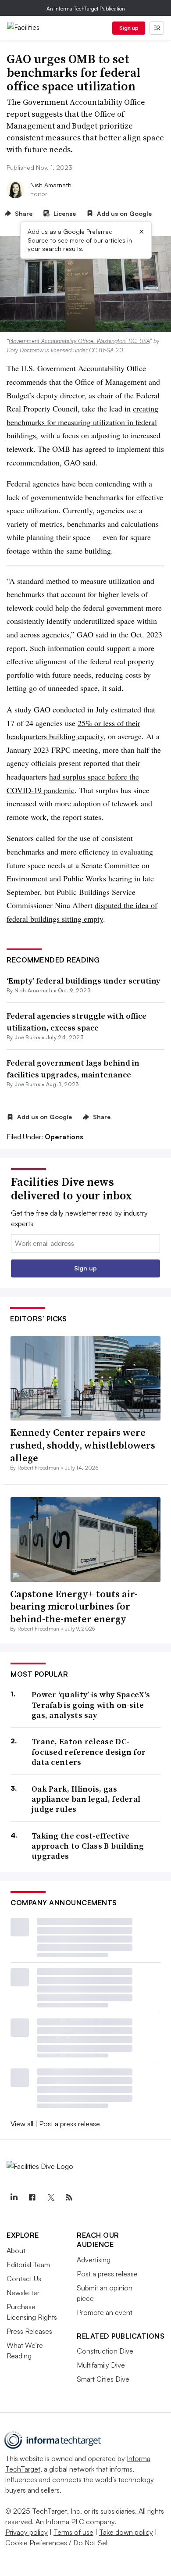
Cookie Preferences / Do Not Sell (57, 2543)
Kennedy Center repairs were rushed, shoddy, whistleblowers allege (83, 1445)
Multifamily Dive (101, 2365)
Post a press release (69, 2124)
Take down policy (126, 2532)
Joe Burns (27, 1037)
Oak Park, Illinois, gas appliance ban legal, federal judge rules (86, 1799)
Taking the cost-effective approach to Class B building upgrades (88, 1846)
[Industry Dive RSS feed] (69, 2197)
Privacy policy (27, 2532)
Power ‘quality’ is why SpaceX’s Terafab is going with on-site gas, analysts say (91, 1705)
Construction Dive (105, 2351)
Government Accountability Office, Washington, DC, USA (79, 341)
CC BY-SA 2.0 (106, 350)
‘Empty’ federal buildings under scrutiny (83, 981)
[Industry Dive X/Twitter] (50, 2197)
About (16, 2250)
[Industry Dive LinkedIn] (14, 2197)
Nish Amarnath (51, 185)
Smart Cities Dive (103, 2379)
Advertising (94, 2260)
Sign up (129, 28)
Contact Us (24, 2279)
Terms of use (73, 2532)
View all (22, 2124)
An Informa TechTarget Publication (86, 9)
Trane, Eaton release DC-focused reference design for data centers (89, 1752)
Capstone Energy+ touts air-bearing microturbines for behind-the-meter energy (74, 1606)
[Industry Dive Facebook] (32, 2197)
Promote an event (105, 2312)
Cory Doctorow (25, 350)
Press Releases (29, 2331)
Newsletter (23, 2293)
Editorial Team (28, 2265)
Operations (64, 1137)
